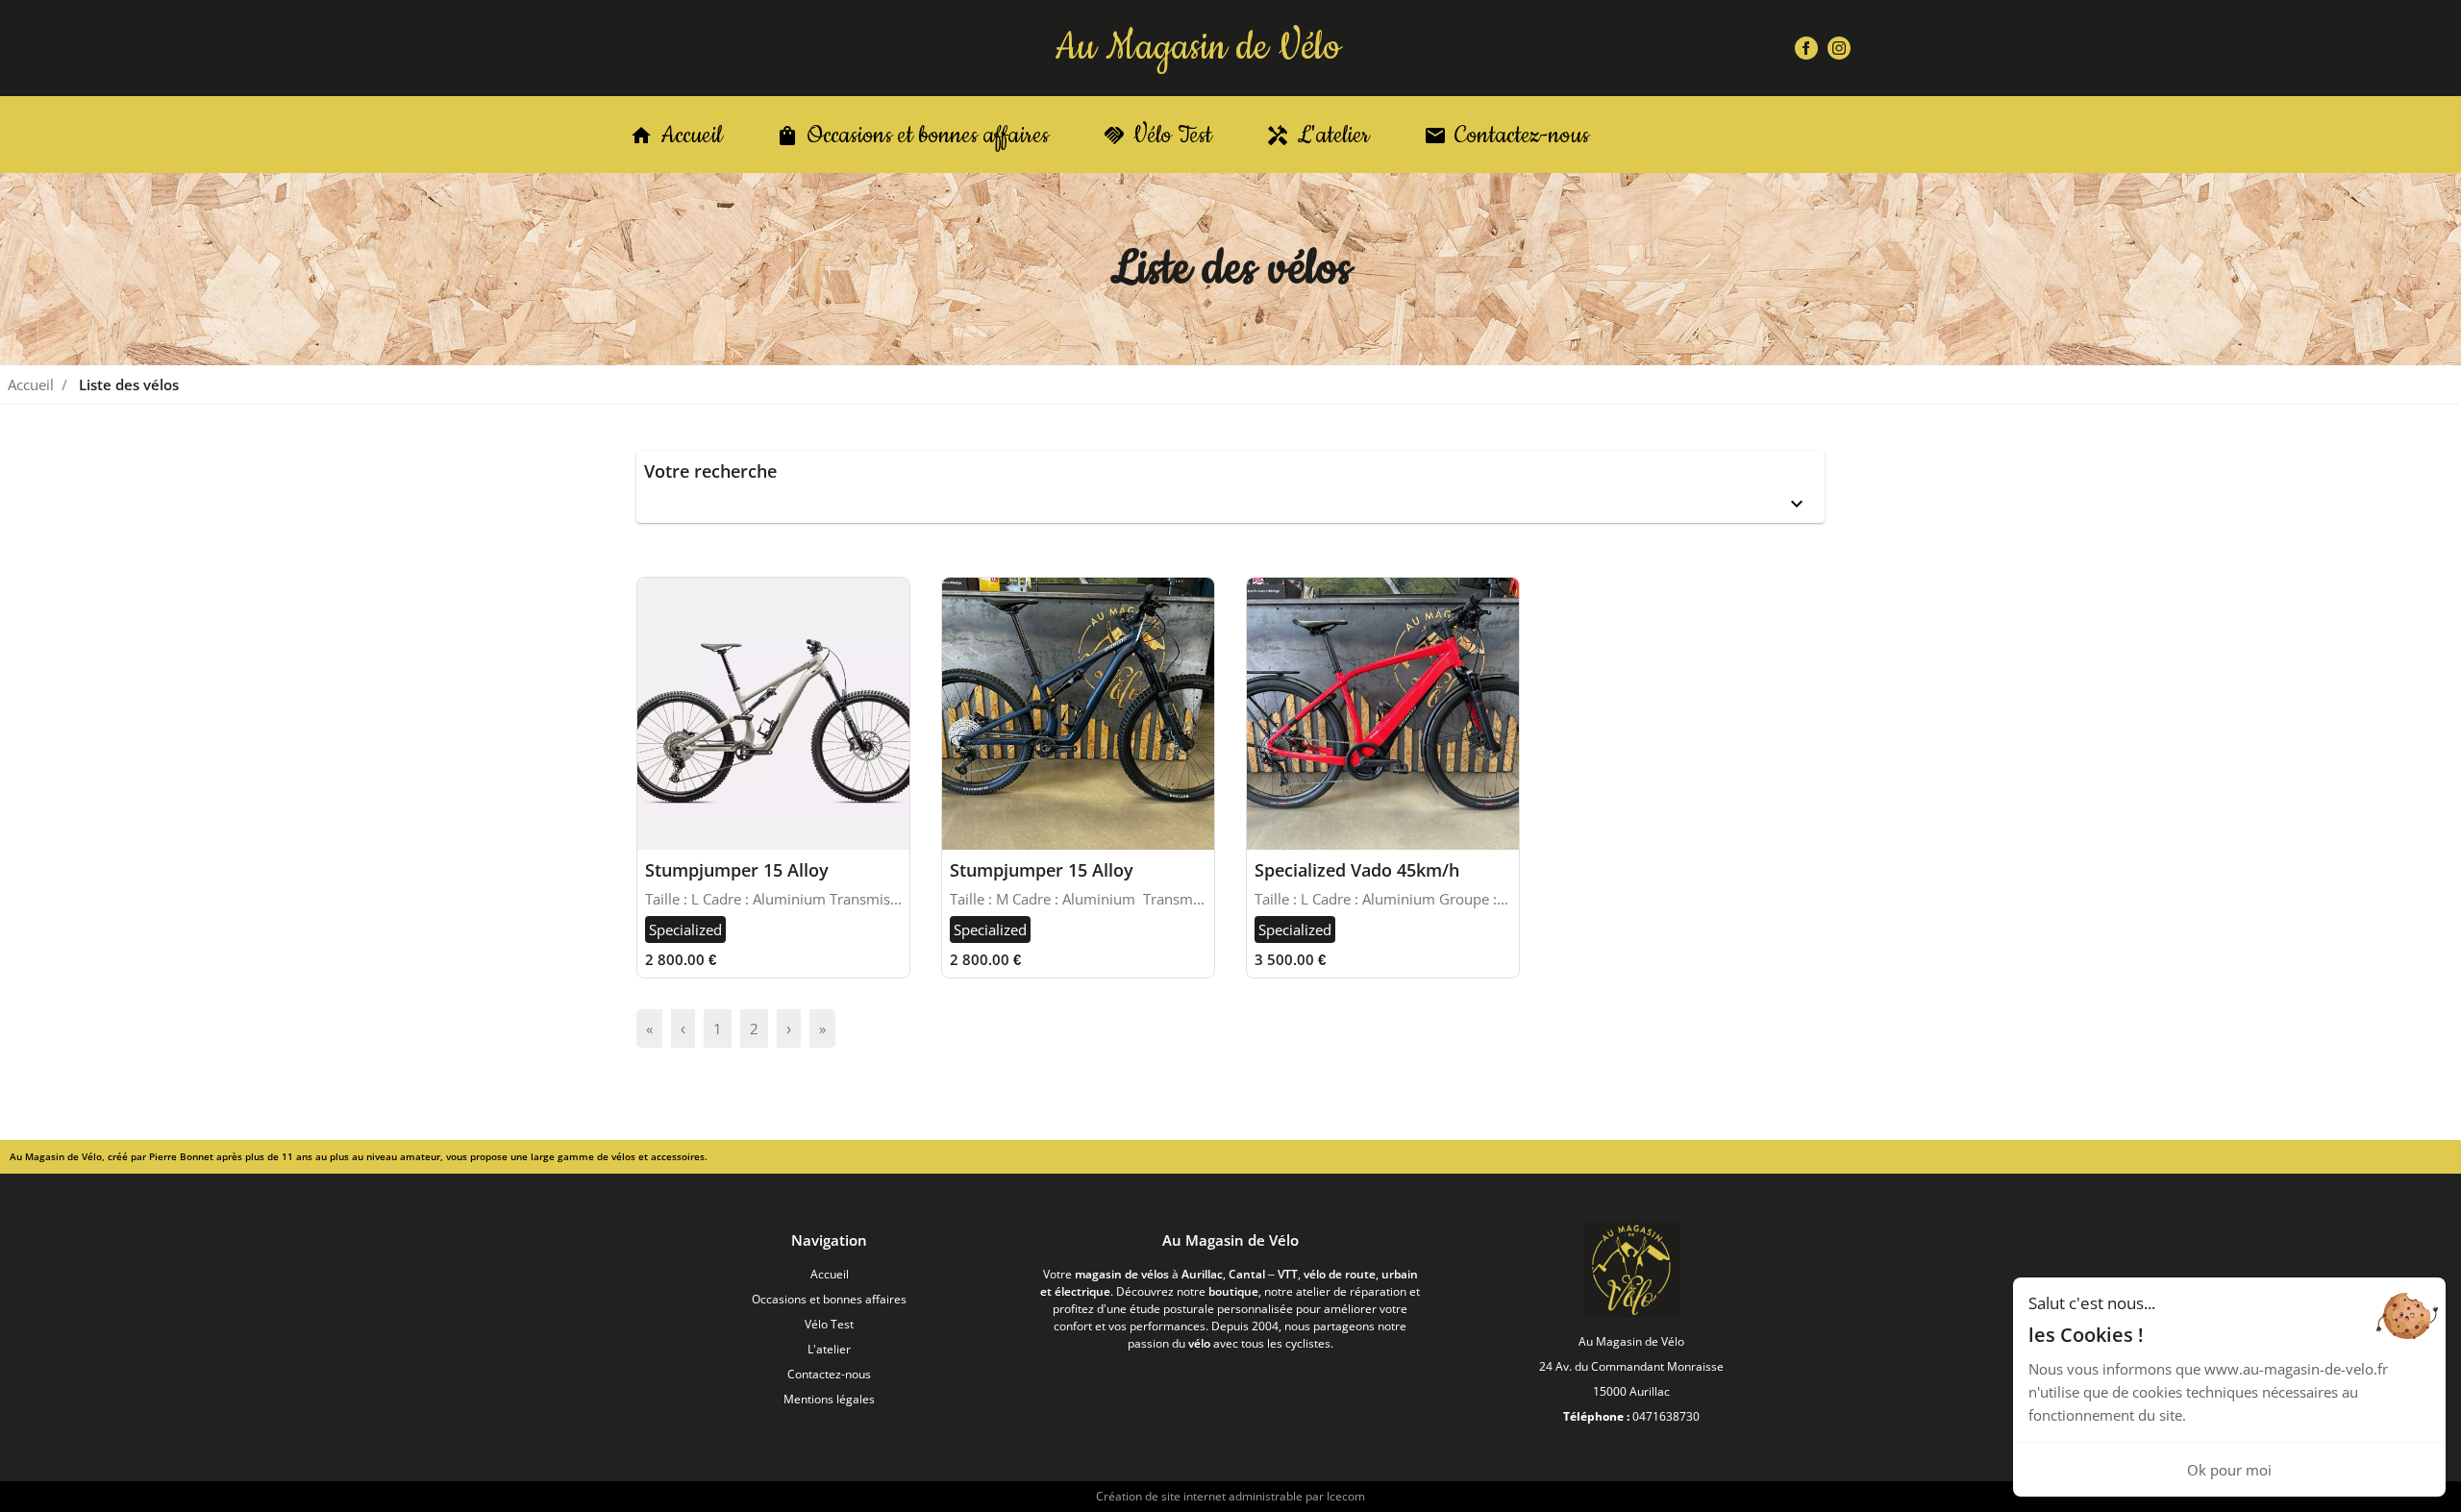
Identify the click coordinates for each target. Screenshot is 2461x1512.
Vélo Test (829, 1324)
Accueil (31, 384)
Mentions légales (829, 1399)
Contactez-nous (829, 1374)
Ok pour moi (2229, 1470)
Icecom (1346, 1496)
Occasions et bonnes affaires (829, 1299)
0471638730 (1666, 1416)
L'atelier (829, 1349)
